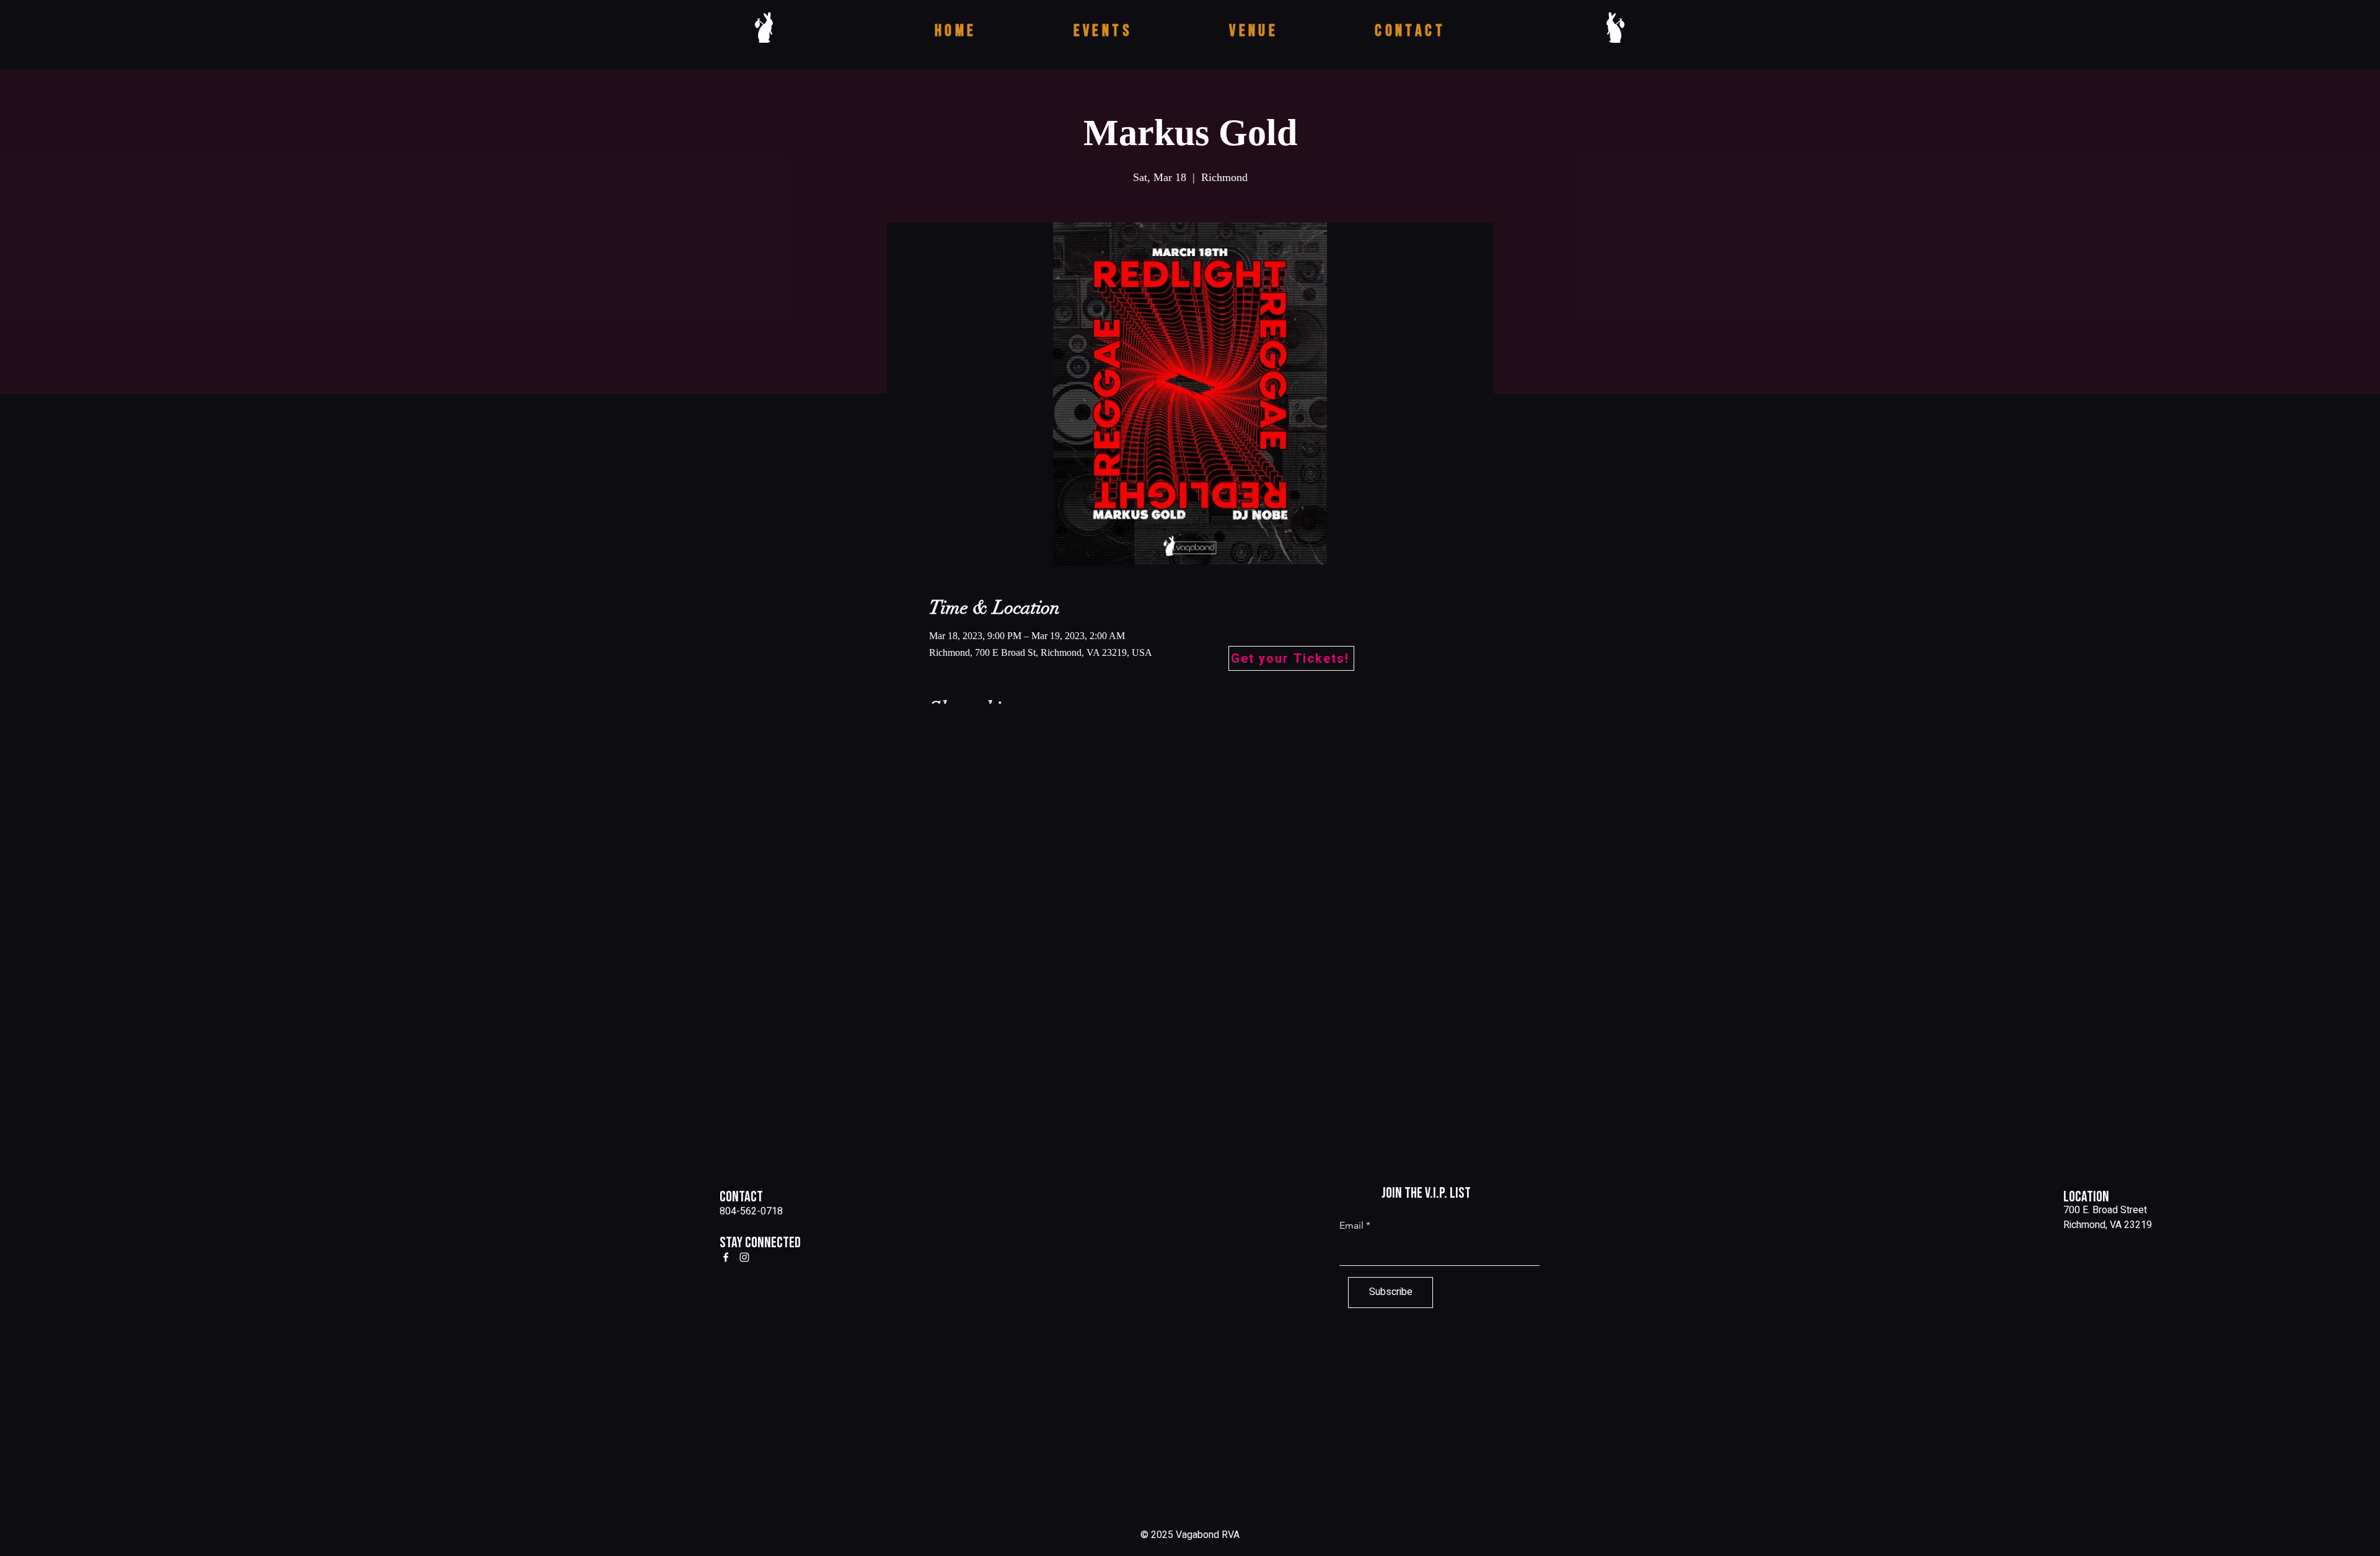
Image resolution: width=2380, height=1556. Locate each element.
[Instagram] (744, 1257)
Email (1351, 1226)
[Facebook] (726, 1257)
